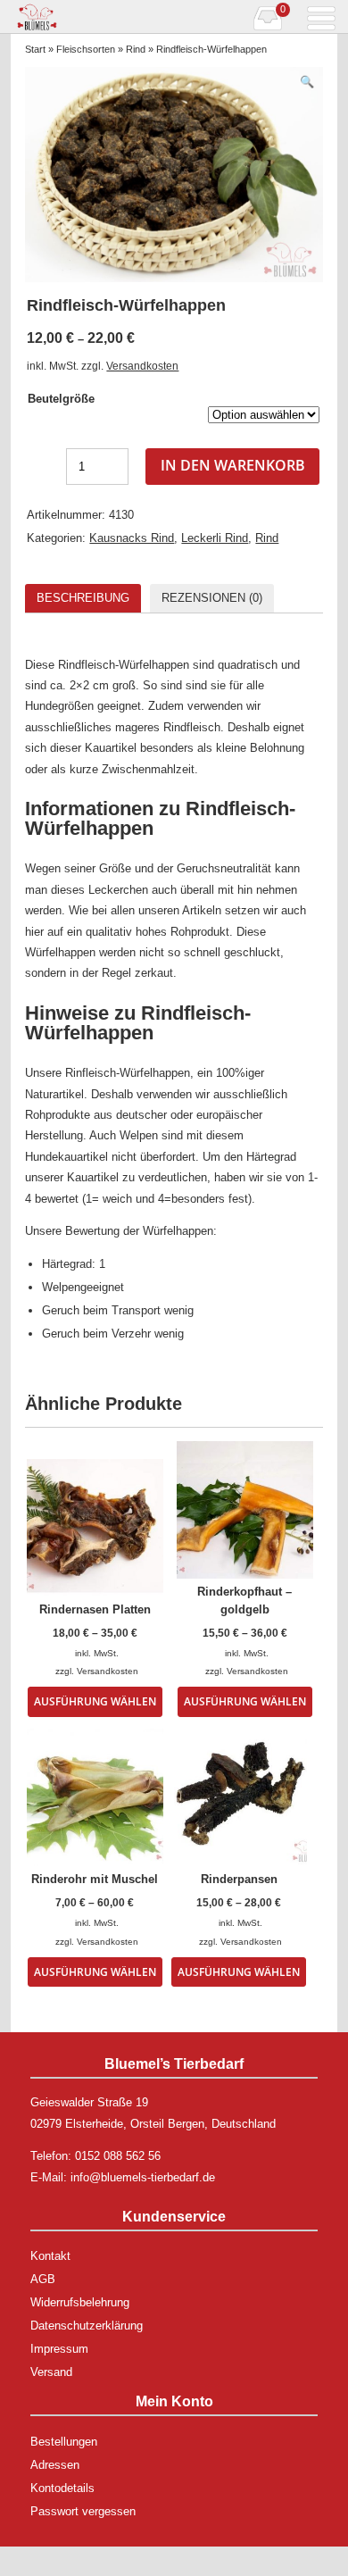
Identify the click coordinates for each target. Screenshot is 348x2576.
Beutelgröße (61, 399)
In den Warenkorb (233, 465)
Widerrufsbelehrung (80, 2302)
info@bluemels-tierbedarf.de (143, 2177)
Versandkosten (142, 366)
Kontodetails (62, 2488)
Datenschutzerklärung (87, 2326)
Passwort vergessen (83, 2511)
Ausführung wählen (95, 1701)
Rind (136, 49)
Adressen (55, 2465)
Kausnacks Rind (132, 538)
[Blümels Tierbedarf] (92, 17)
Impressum (59, 2349)
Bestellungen (64, 2442)
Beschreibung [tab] (83, 598)
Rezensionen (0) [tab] (212, 598)
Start (35, 49)
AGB (43, 2279)
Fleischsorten (86, 49)
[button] (307, 82)
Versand (51, 2372)
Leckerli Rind (215, 538)
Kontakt (50, 2256)
